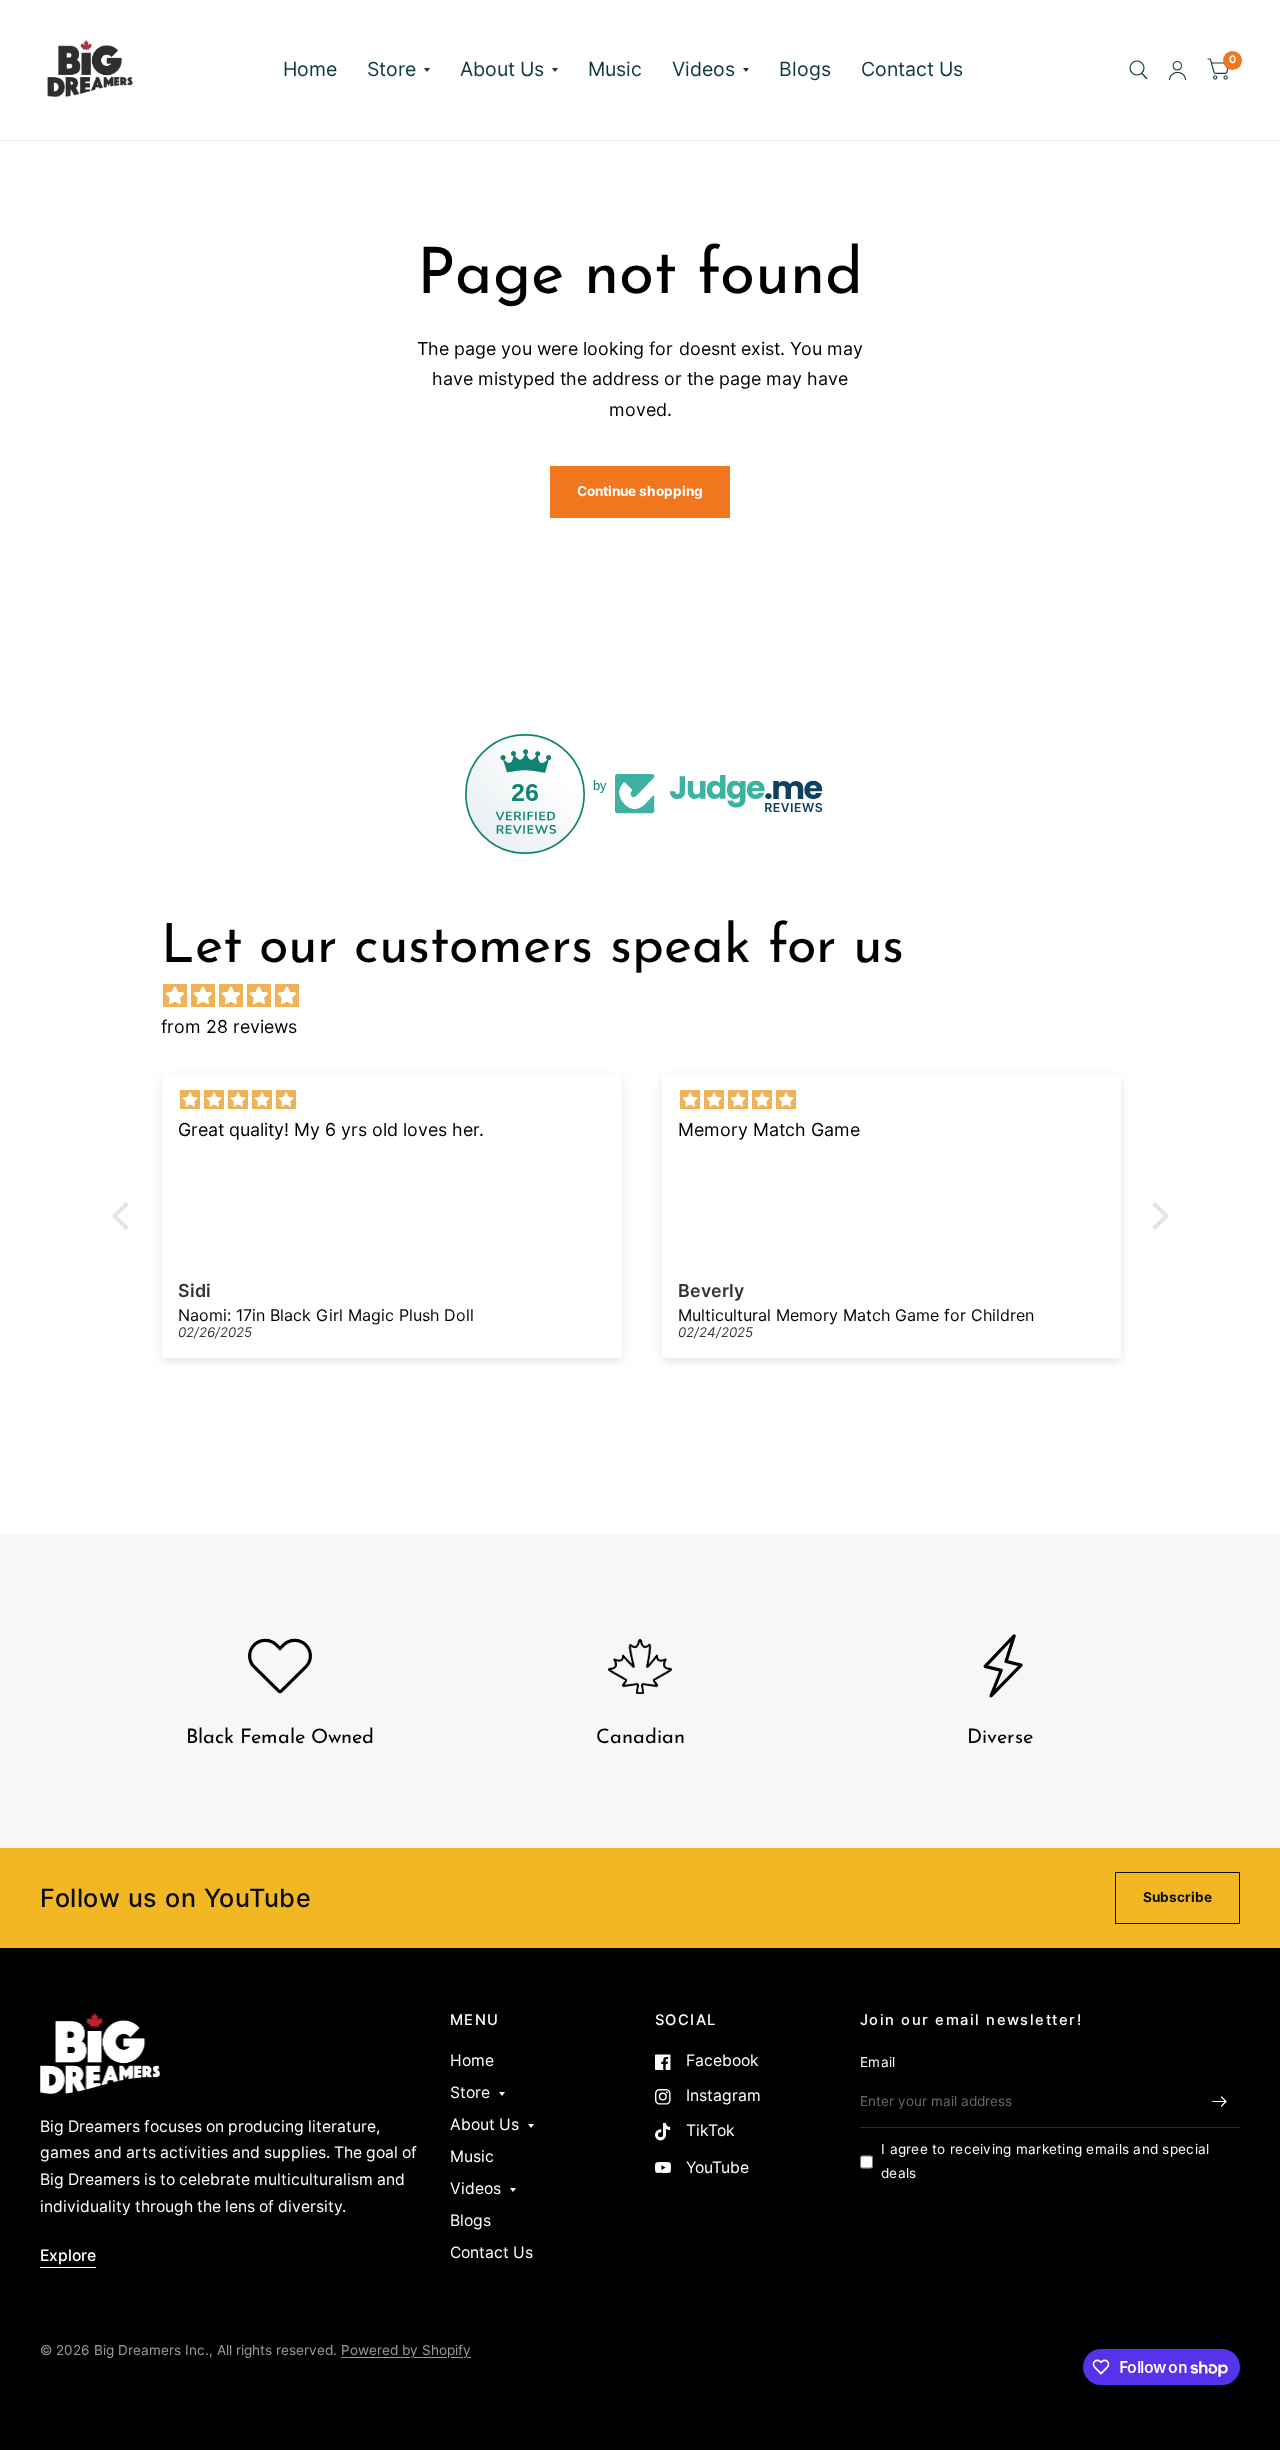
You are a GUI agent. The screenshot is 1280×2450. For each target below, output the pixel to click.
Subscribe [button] (1177, 1897)
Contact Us (912, 69)
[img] (650, 995)
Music (615, 69)
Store (391, 69)
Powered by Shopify (406, 2350)
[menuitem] (310, 69)
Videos (703, 69)
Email (877, 2062)
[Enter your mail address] (1220, 2102)
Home (310, 69)
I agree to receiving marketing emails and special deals (1045, 2161)
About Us (502, 69)
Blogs (805, 69)
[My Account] (1177, 70)
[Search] (1138, 70)
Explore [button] (68, 2255)
